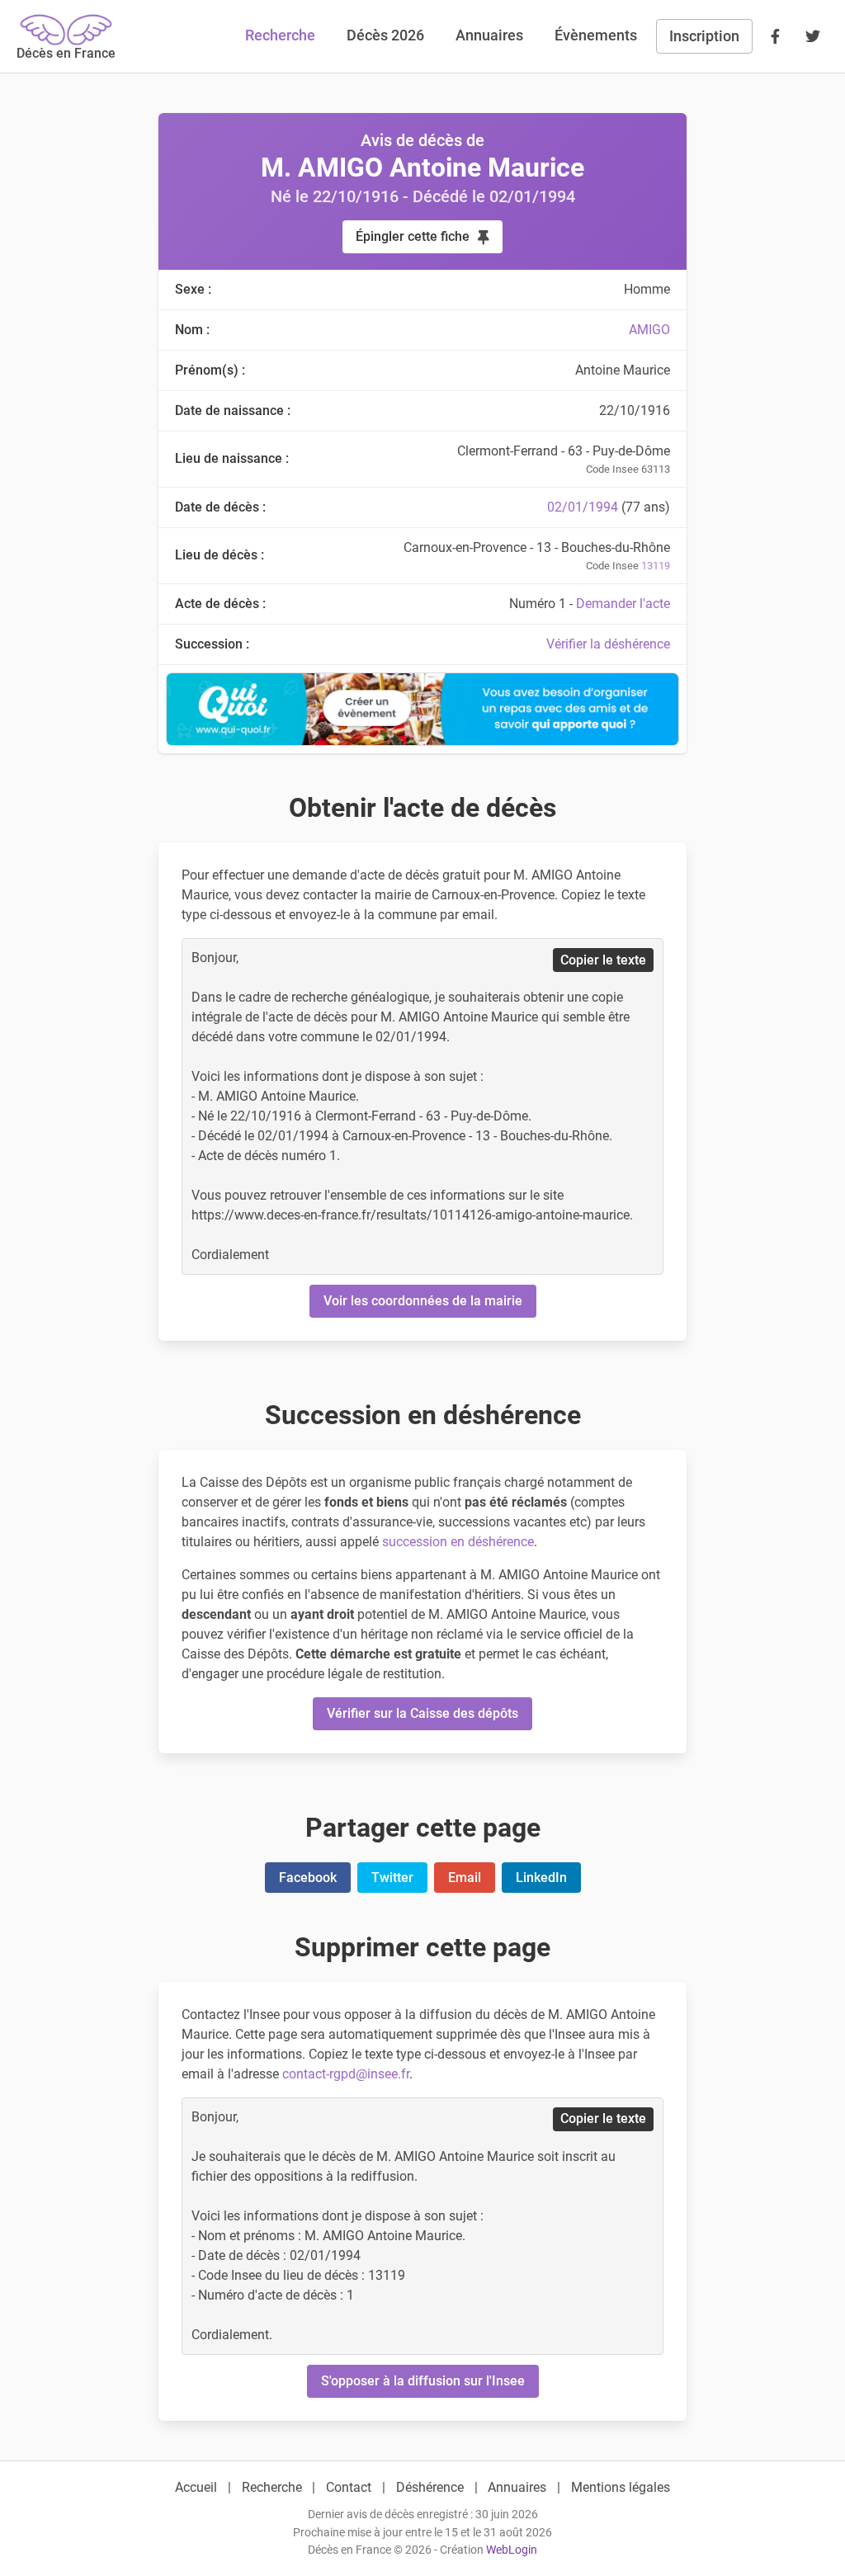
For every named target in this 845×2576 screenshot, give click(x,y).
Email (465, 1878)
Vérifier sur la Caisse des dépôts (422, 1713)
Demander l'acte (623, 604)
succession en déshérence (458, 1542)
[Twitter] (813, 36)
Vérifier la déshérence (608, 644)
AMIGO (649, 330)
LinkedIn (541, 1878)
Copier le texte (603, 960)
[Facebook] (775, 36)
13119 (656, 566)
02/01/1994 (583, 507)
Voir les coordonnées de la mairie (423, 1301)
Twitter (392, 1878)
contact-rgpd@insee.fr (346, 2074)
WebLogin (512, 2550)
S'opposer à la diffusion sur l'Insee (423, 2381)
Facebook (308, 1878)
